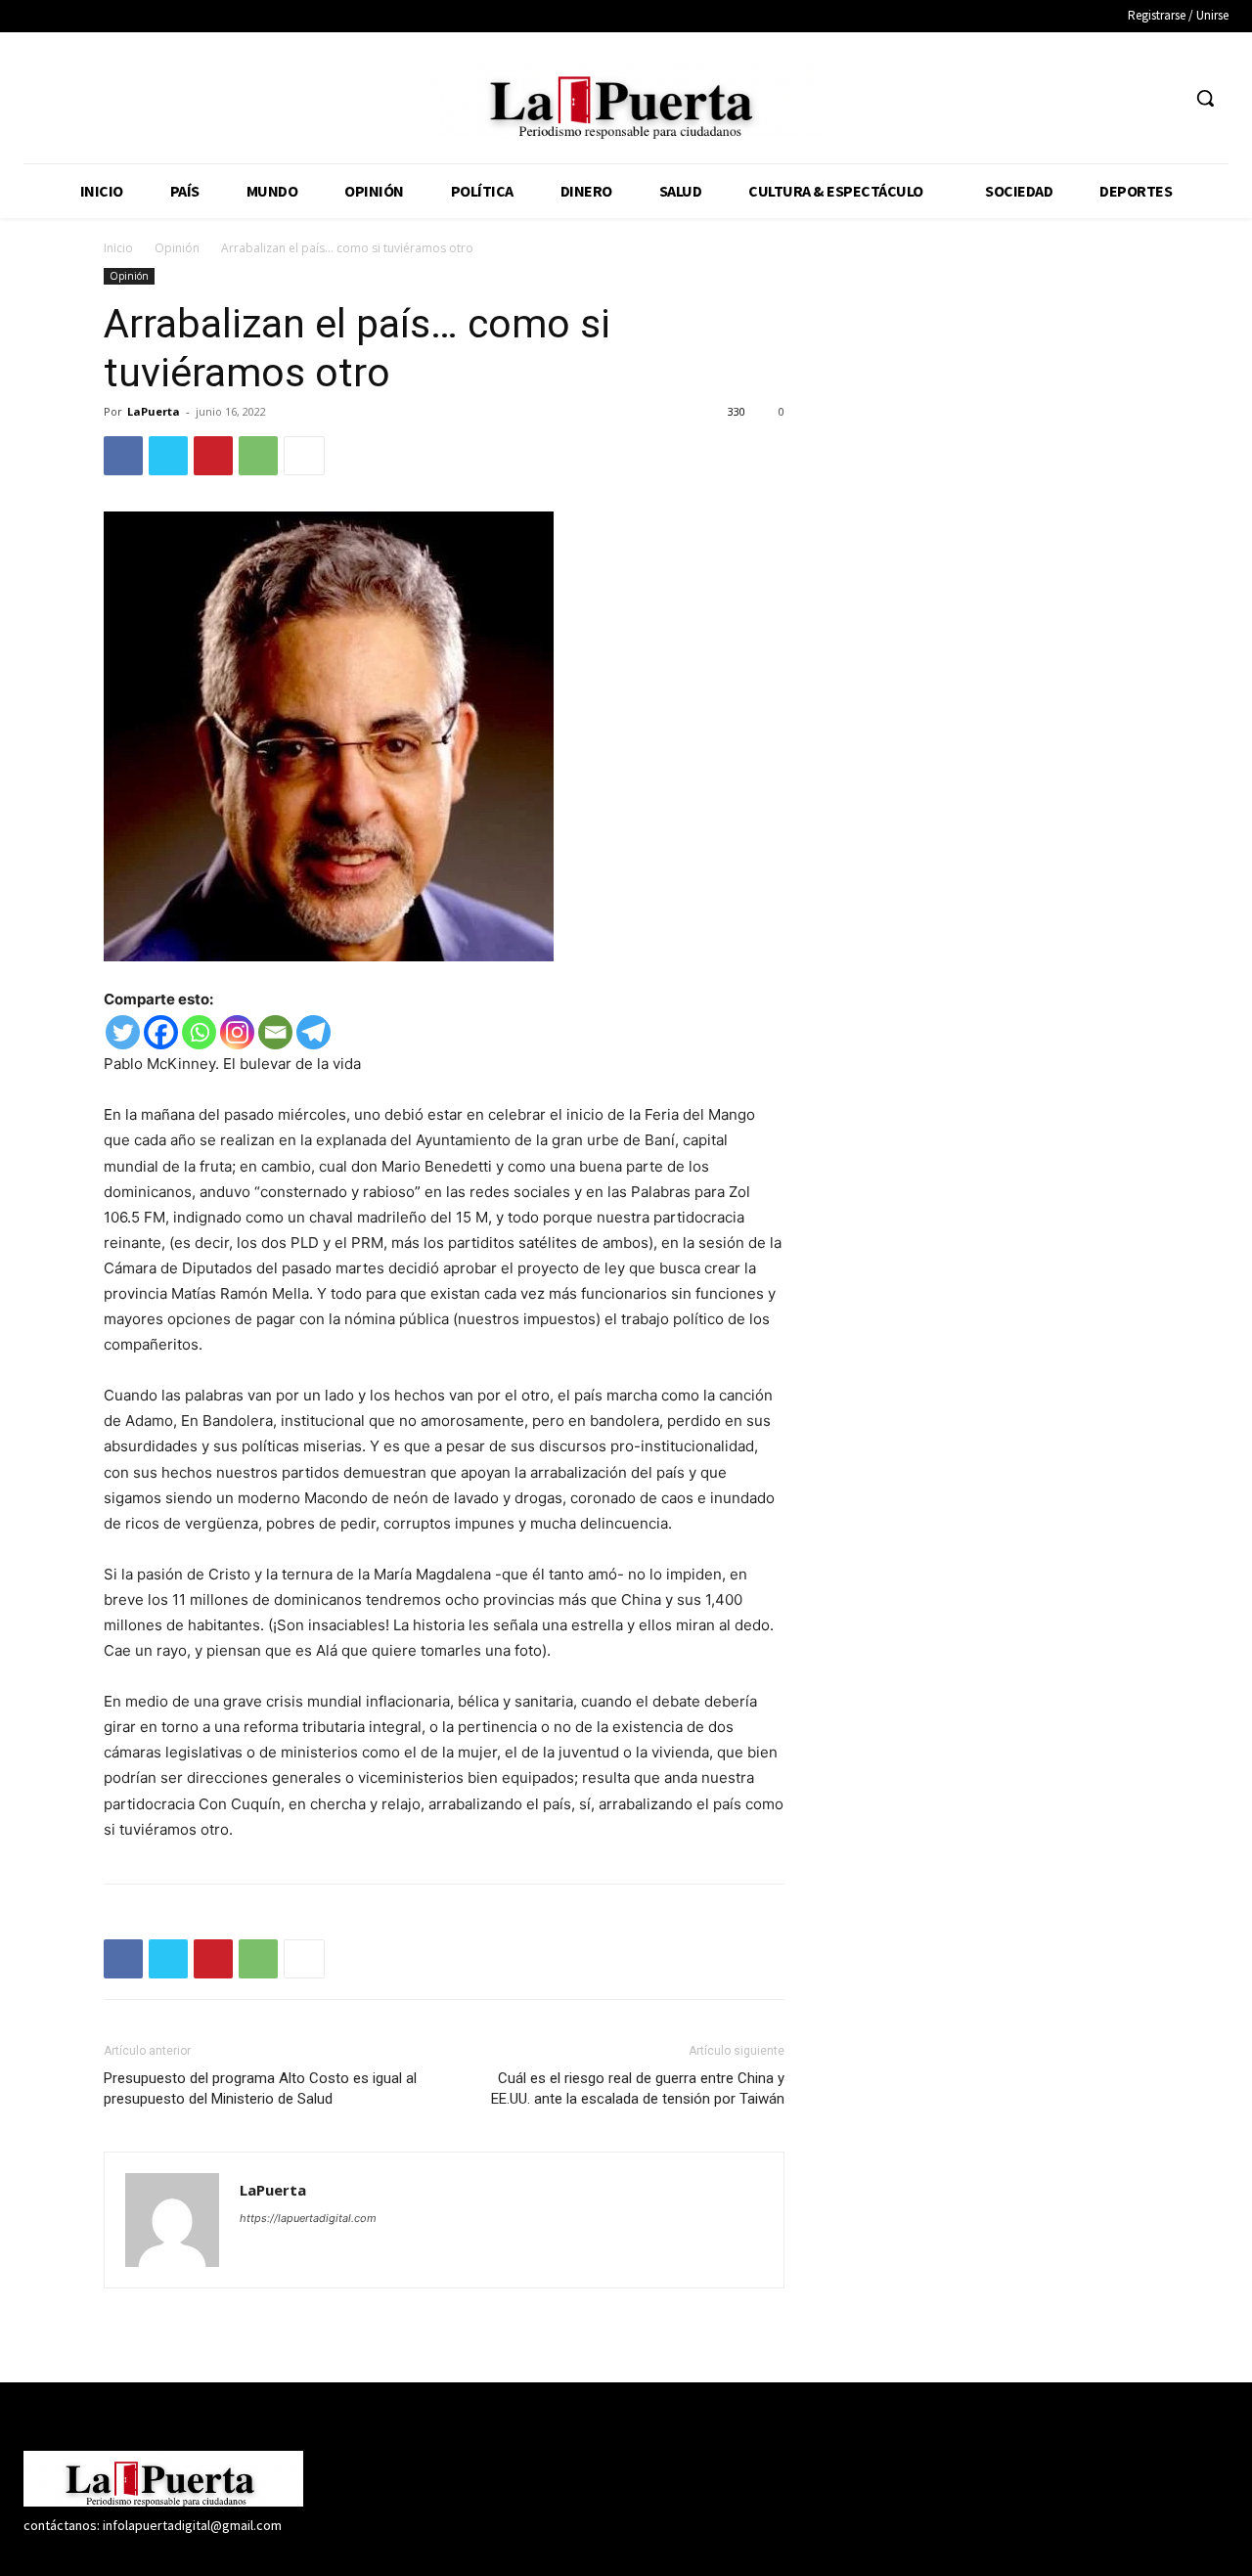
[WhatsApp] (258, 456)
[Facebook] (1054, 98)
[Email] (275, 1032)
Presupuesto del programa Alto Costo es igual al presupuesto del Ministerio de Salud (260, 2088)
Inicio (118, 248)
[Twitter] (1127, 98)
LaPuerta (154, 411)
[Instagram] (1090, 98)
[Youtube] (1163, 98)
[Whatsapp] (199, 1032)
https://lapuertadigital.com (308, 2218)
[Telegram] (313, 1032)
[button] (1205, 98)
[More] (304, 456)
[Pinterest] (213, 456)
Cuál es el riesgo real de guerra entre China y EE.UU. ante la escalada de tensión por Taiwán (638, 2088)
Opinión (177, 248)
